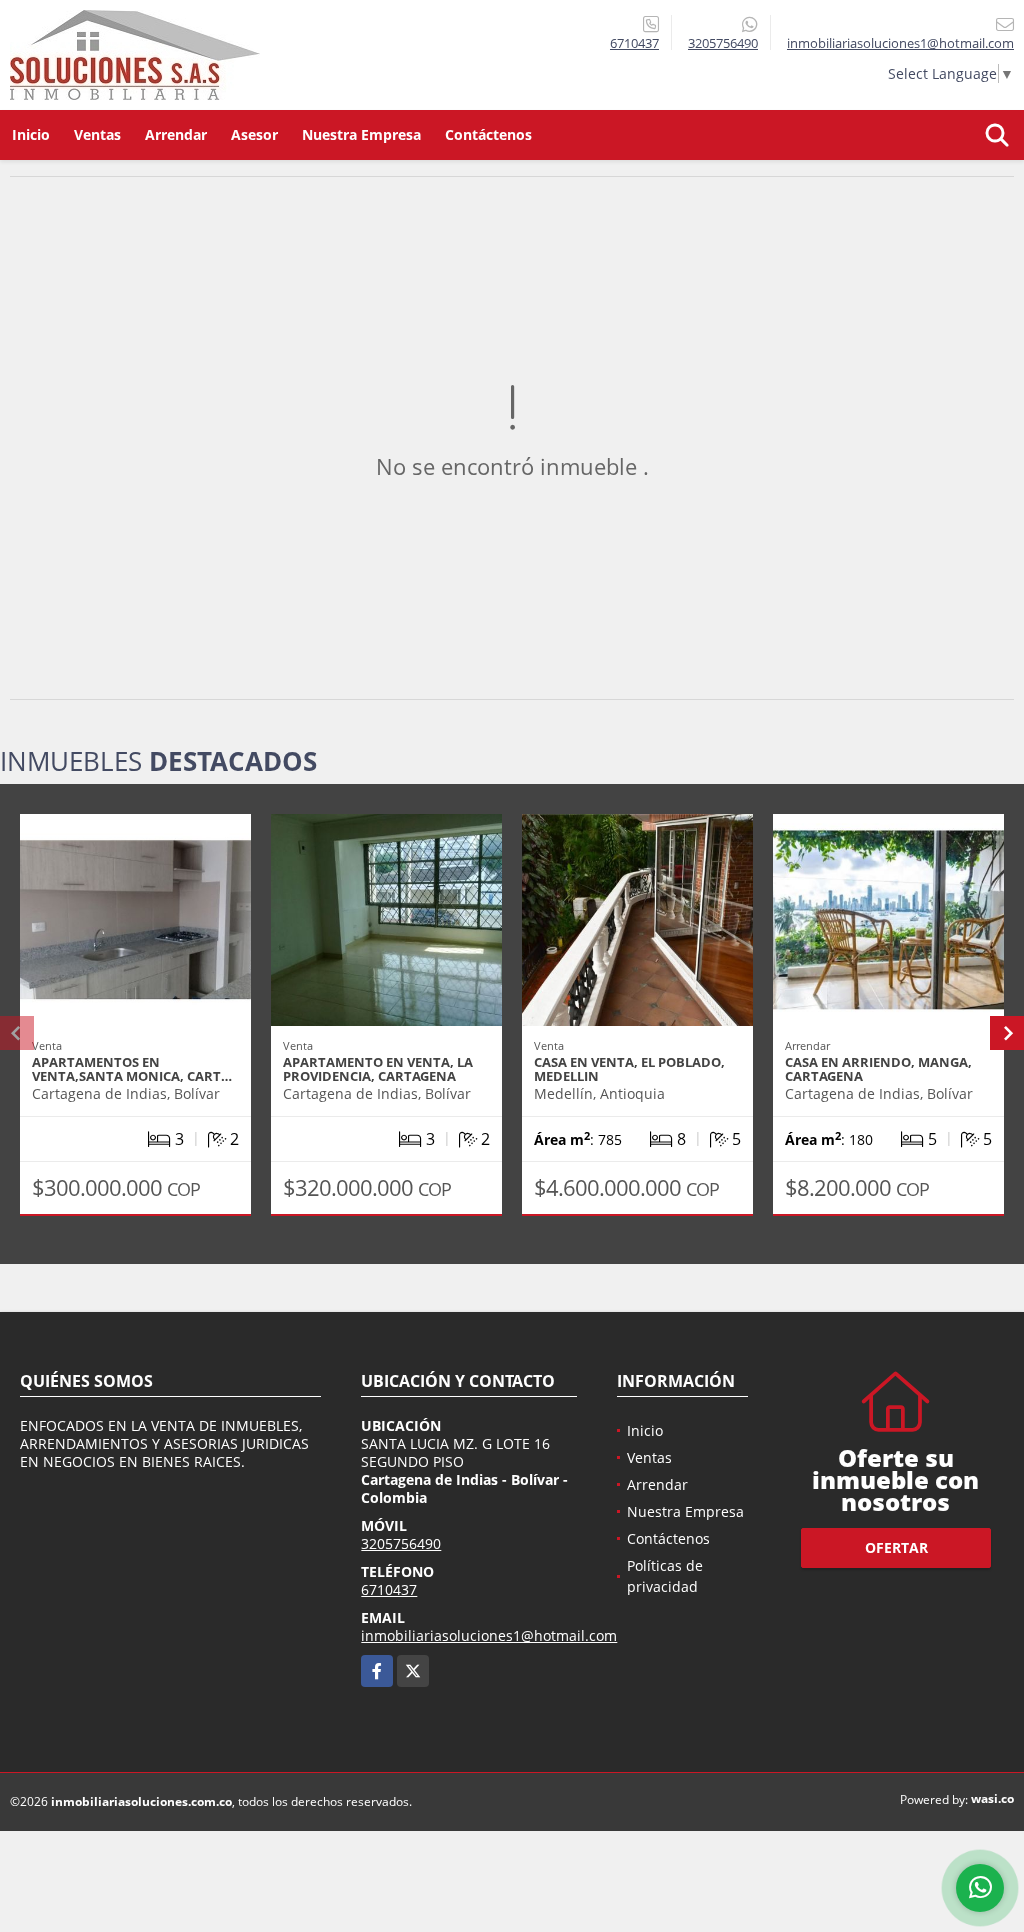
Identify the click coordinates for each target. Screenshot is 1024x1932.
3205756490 (723, 43)
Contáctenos (488, 134)
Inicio (31, 134)
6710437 (634, 43)
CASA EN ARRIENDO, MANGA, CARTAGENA (878, 1069)
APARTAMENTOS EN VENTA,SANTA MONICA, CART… (132, 1069)
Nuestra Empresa (361, 134)
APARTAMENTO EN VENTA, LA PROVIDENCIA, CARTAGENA (378, 1069)
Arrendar (176, 134)
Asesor (254, 134)
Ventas (97, 134)
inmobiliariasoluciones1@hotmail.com (489, 1635)
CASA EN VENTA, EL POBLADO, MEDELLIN (629, 1069)
